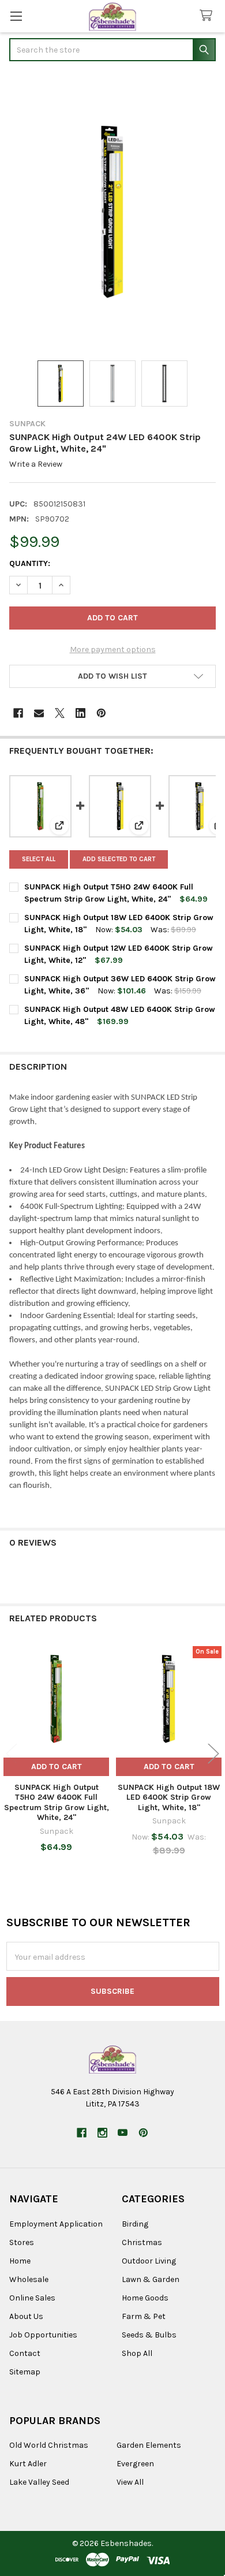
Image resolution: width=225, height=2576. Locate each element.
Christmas (142, 2242)
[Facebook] (18, 713)
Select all (39, 859)
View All (130, 2482)
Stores (22, 2242)
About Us (26, 2316)
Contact (25, 2353)
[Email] (39, 713)
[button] (112, 676)
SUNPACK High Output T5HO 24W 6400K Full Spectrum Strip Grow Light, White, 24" (57, 1803)
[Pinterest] (101, 713)
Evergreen (135, 2464)
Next (213, 1753)
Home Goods (145, 2298)
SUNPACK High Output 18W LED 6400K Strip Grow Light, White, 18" (169, 1797)
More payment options (113, 649)
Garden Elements (149, 2445)
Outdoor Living (149, 2261)
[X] (60, 713)
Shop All (137, 2353)
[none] (112, 212)
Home (20, 2261)
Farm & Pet (144, 2316)
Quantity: (30, 563)
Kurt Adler (28, 2464)
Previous (12, 1753)
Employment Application (56, 2224)
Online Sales (32, 2298)
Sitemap (25, 2372)
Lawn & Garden (151, 2279)
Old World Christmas (49, 2445)
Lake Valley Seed (39, 2482)
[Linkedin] (80, 713)
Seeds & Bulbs (149, 2335)
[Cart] (208, 16)
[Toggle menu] (16, 16)
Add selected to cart (119, 859)
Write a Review (36, 464)
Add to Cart (57, 1767)
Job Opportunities (43, 2335)
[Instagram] (102, 2133)
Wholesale (29, 2279)
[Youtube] (123, 2133)
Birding (135, 2224)
